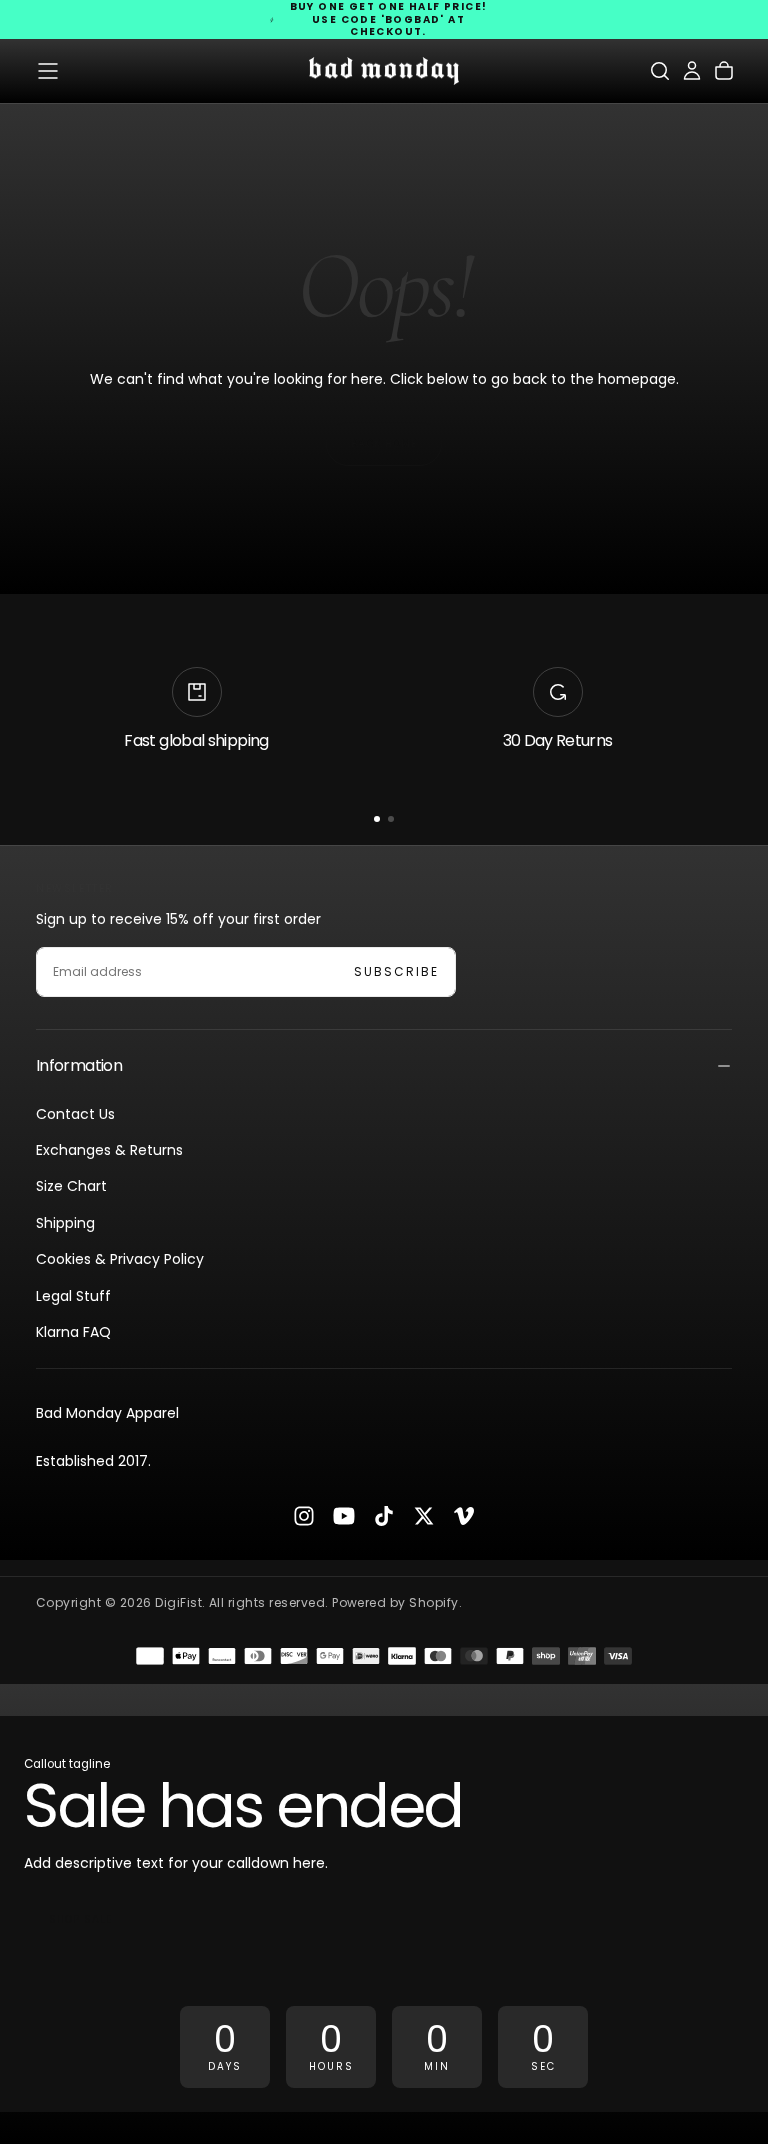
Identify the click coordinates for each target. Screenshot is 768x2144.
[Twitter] (424, 1516)
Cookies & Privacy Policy (120, 1259)
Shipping (65, 1223)
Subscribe (396, 971)
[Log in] (692, 71)
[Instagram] (304, 1516)
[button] (48, 71)
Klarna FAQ (73, 1332)
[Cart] (724, 71)
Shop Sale (80, 1919)
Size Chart (71, 1186)
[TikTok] (384, 1516)
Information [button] (79, 1065)
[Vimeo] (464, 1516)
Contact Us (75, 1114)
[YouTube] (344, 1516)
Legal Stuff (73, 1296)
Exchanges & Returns (109, 1150)
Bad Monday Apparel (107, 1413)
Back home (384, 443)
